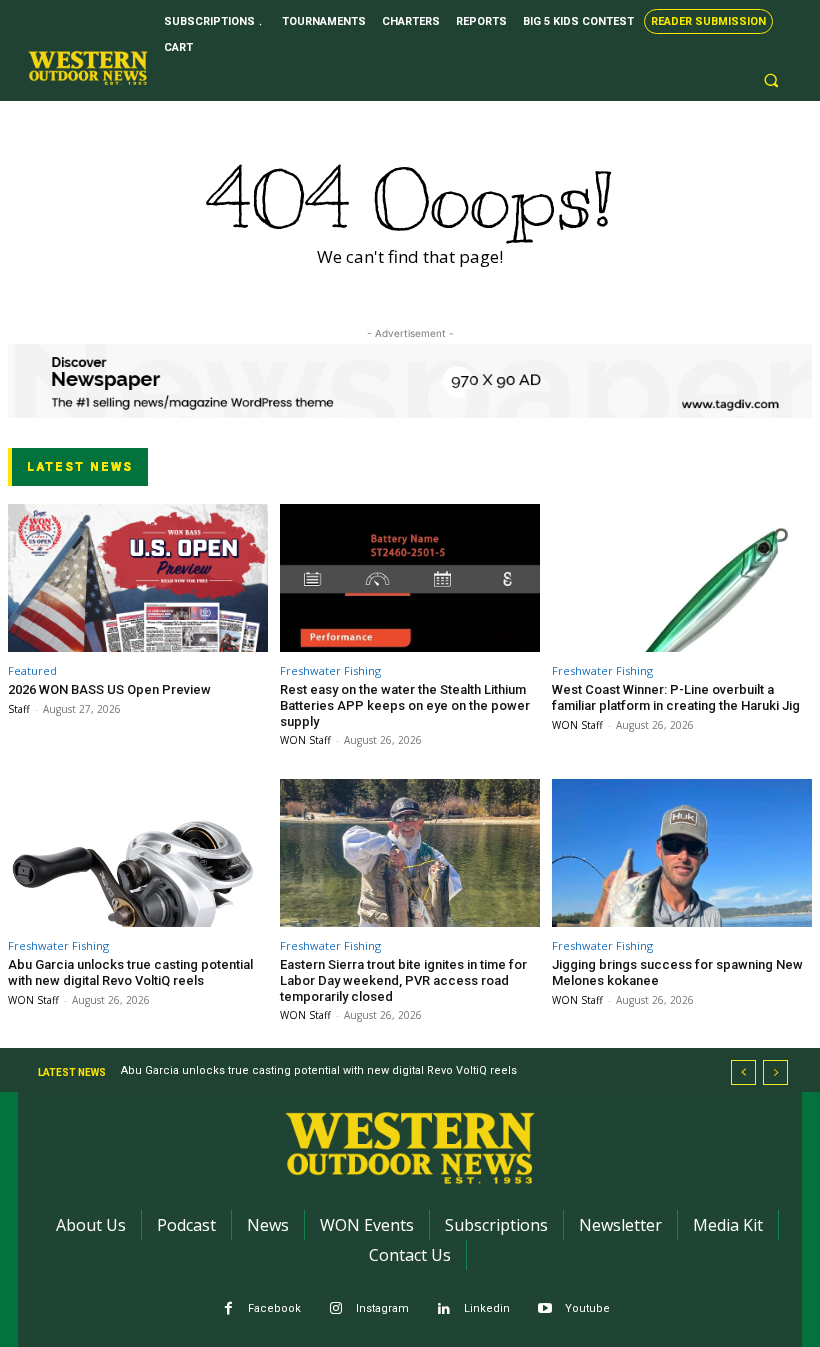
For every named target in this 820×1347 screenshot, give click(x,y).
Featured (32, 670)
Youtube (587, 1308)
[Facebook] (228, 1309)
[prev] (743, 1072)
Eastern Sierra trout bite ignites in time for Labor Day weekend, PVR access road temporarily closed (403, 980)
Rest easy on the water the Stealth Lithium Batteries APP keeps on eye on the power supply (405, 705)
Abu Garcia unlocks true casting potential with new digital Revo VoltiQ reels (130, 972)
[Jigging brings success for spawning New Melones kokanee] (682, 853)
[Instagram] (336, 1309)
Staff (19, 709)
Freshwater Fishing (330, 670)
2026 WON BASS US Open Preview (109, 689)
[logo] (88, 68)
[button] (771, 81)
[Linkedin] (444, 1309)
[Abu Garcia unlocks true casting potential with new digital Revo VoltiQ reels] (138, 853)
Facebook (274, 1308)
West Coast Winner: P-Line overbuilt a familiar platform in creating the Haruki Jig (676, 697)
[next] (775, 1072)
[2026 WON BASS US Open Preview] (138, 578)
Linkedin (487, 1308)
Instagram (382, 1308)
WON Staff (305, 740)
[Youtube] (545, 1309)
